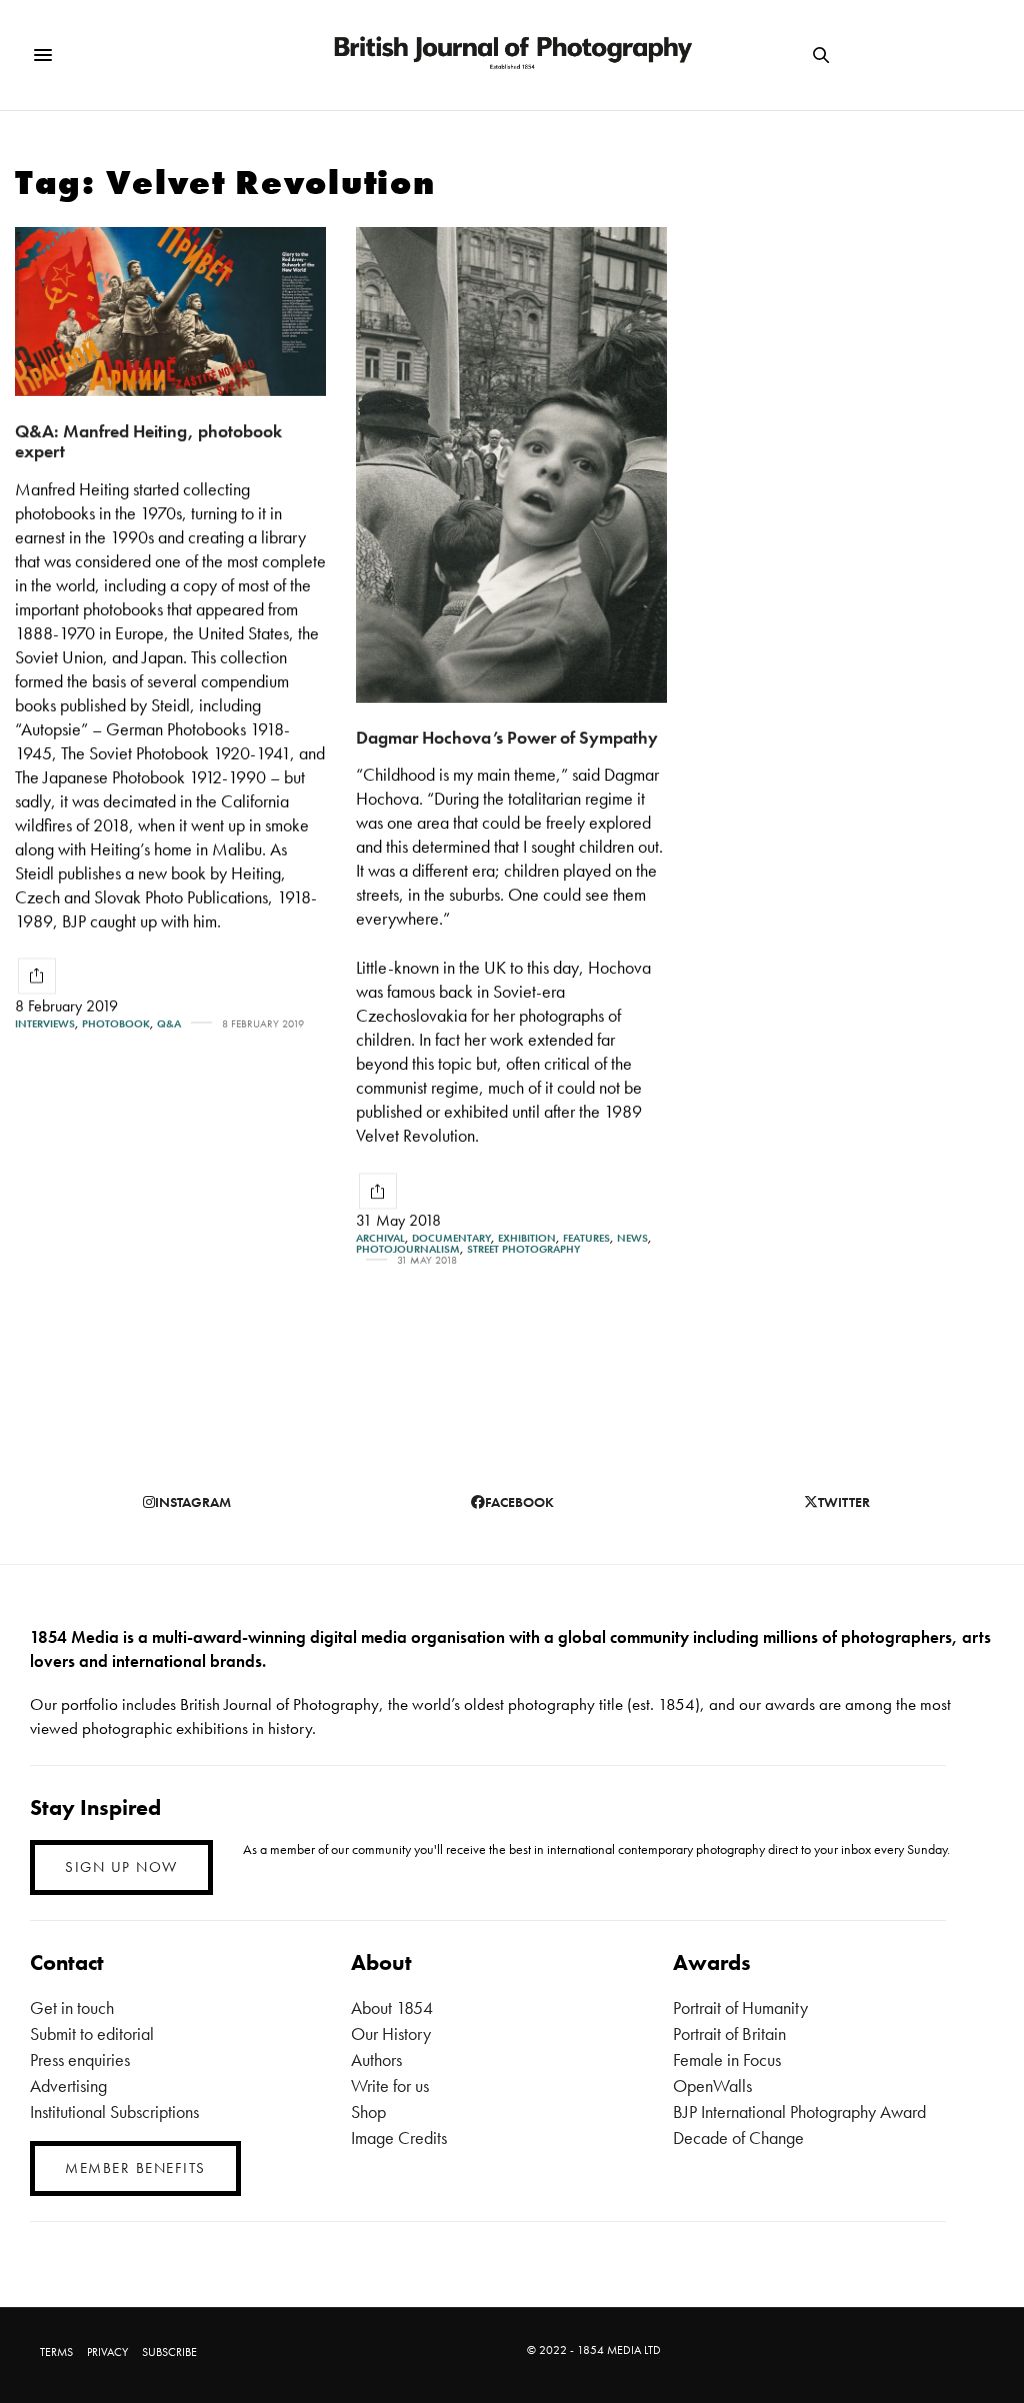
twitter (844, 1502)
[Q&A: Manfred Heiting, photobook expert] (170, 311)
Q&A (169, 1023)
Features (586, 1238)
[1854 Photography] (512, 55)
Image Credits (399, 2137)
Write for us (390, 2085)
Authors (376, 2059)
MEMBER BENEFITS (135, 2168)
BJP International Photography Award (799, 2111)
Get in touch (72, 2007)
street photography (523, 1249)
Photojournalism (408, 1249)
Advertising (68, 2085)
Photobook (116, 1023)
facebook (519, 1502)
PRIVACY (107, 2352)
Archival (380, 1238)
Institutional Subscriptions (114, 2111)
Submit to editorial (92, 2033)
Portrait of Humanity (740, 2007)
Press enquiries (80, 2059)
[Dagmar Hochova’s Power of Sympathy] (511, 465)
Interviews (45, 1023)
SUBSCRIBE (169, 2352)
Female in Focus (727, 2059)
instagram (193, 1502)
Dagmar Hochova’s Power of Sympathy (507, 737)
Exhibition (527, 1238)
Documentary (451, 1238)
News (632, 1238)
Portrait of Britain (729, 2033)
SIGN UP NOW (121, 1867)
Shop (368, 2111)
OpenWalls (712, 2085)
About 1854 (392, 2007)
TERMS (56, 2352)
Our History (391, 2033)
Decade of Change (738, 2137)
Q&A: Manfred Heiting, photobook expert (148, 441)
